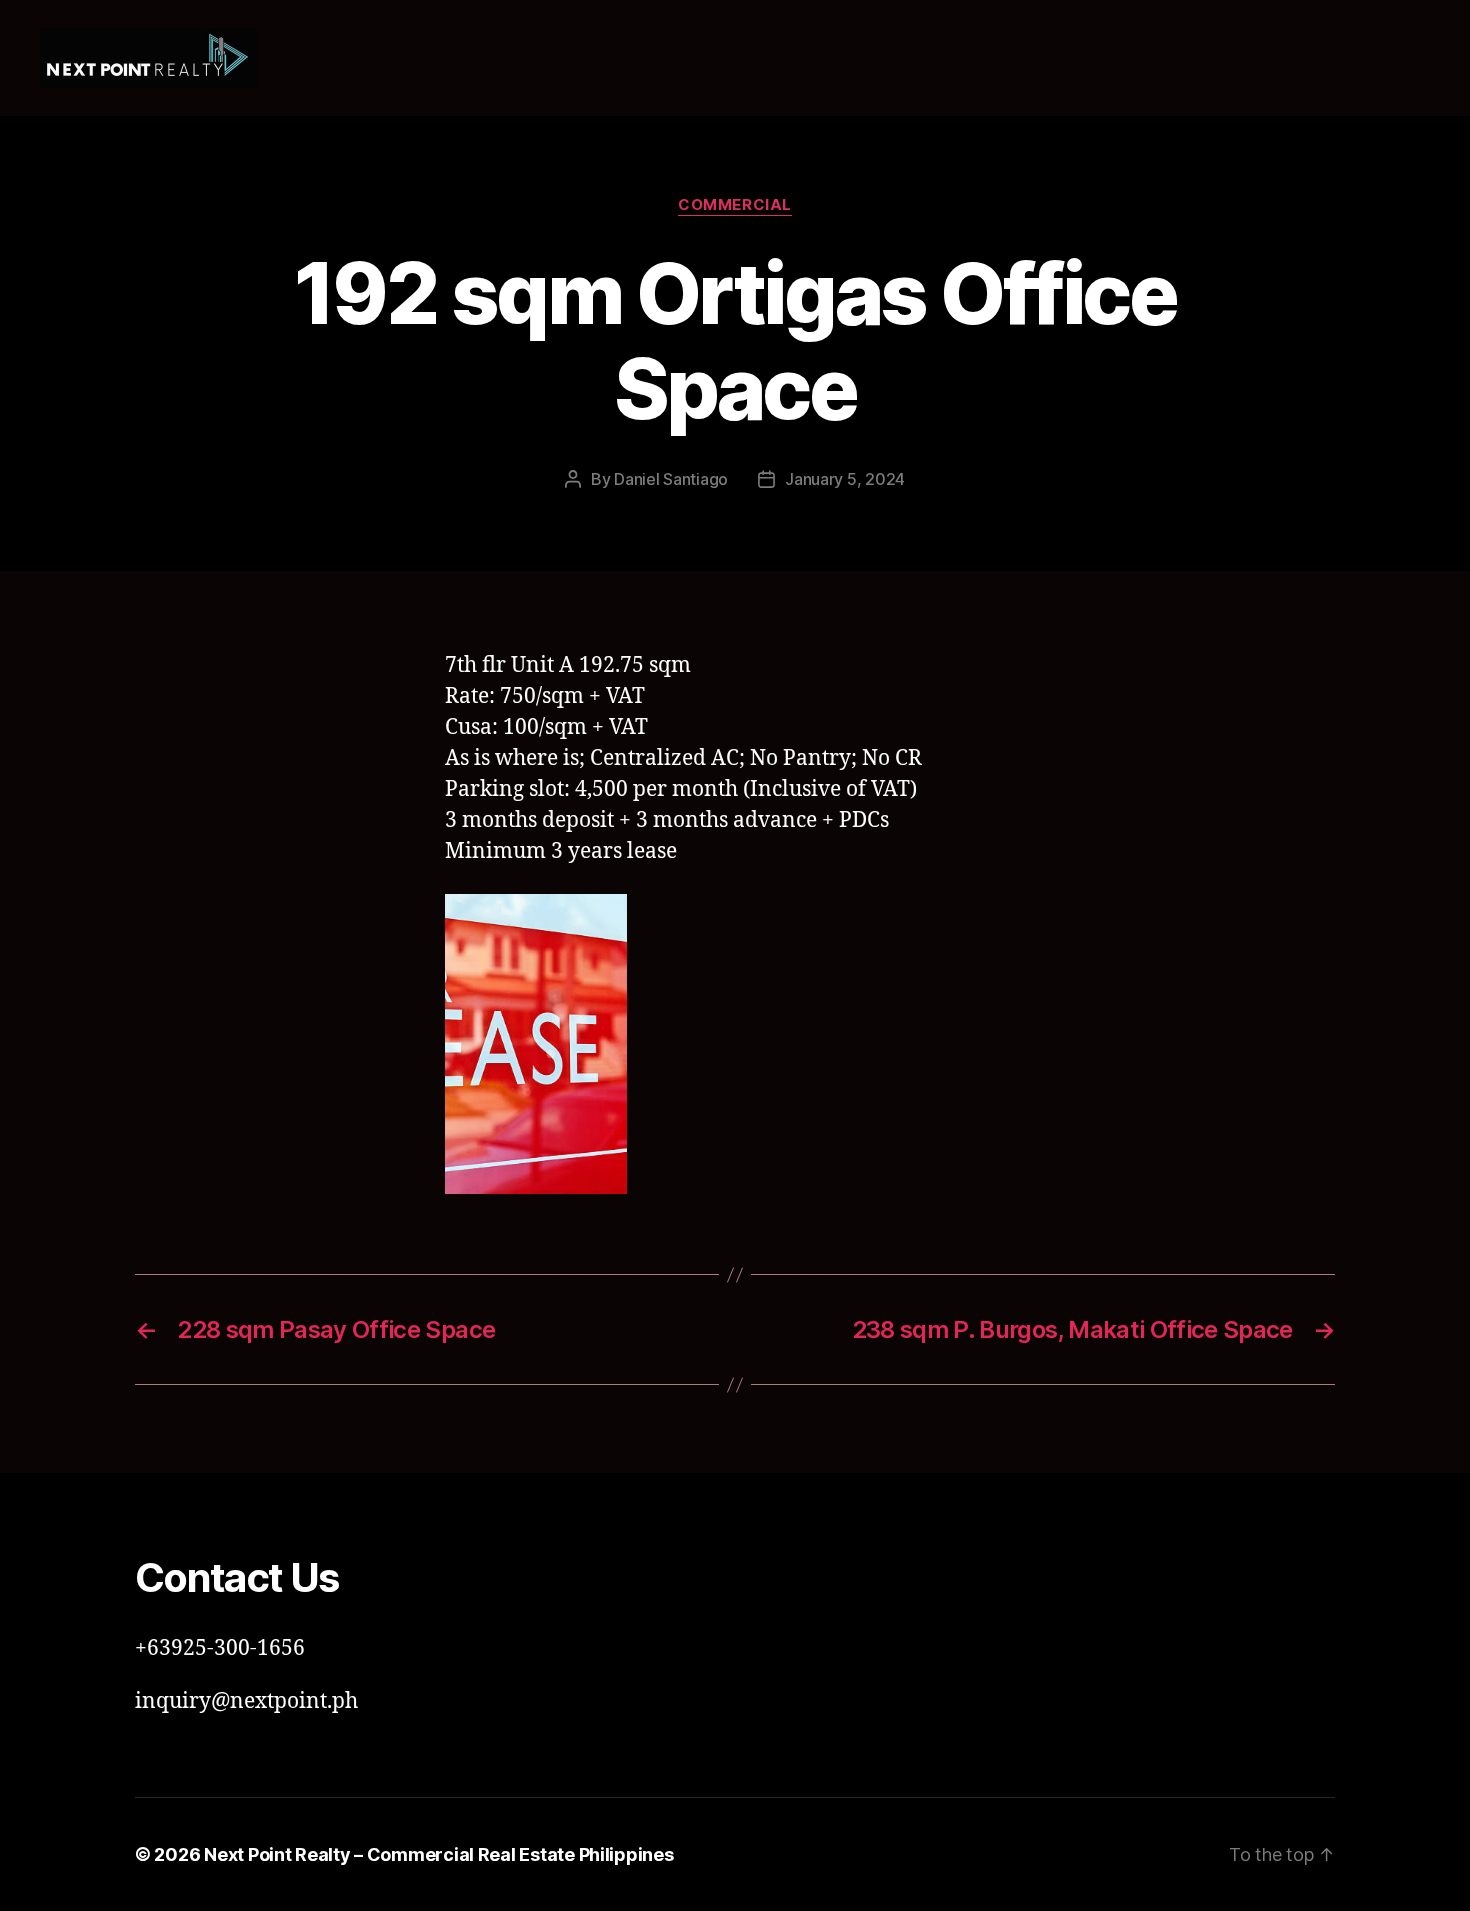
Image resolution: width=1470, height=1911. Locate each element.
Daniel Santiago (671, 479)
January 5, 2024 (845, 479)
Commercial (735, 205)
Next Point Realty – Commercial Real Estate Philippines (438, 1854)
